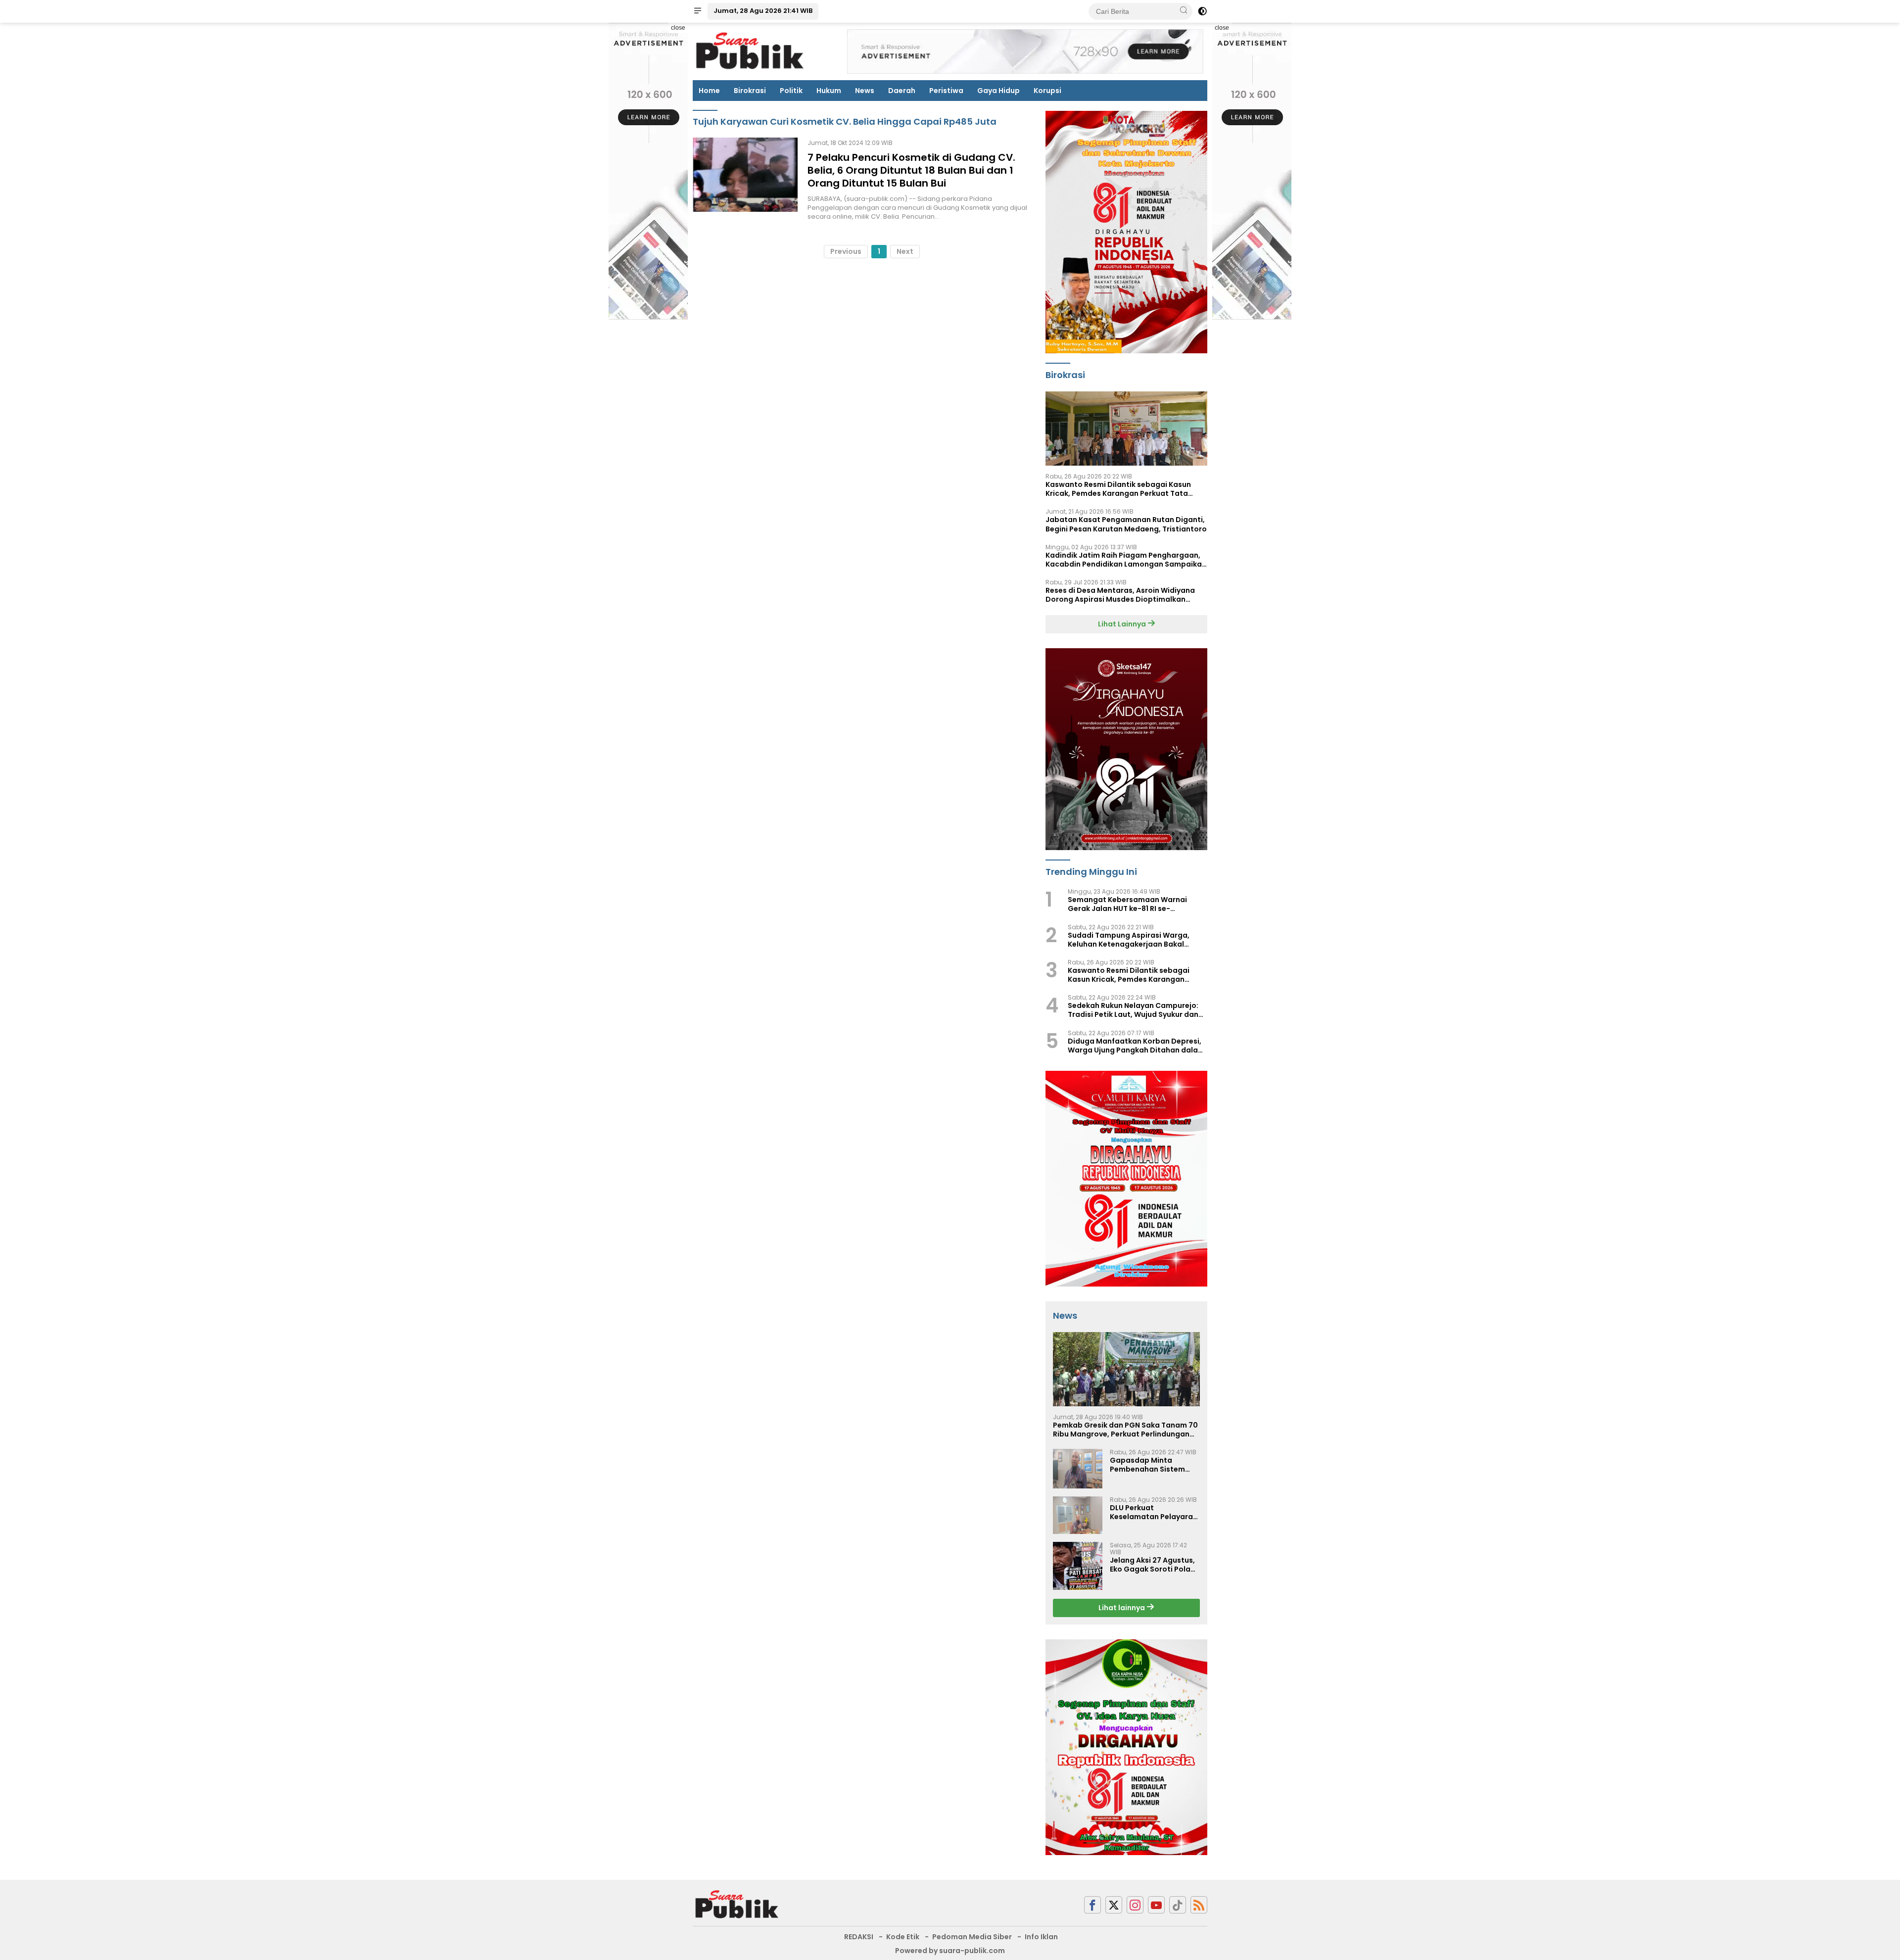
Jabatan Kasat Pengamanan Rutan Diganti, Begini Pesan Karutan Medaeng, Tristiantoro (1126, 524)
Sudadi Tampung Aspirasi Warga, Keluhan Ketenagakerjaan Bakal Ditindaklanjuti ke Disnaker (1129, 940)
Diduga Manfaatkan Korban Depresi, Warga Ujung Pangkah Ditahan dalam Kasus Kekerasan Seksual (1136, 1046)
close (678, 28)
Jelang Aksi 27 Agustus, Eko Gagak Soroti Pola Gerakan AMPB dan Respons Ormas (1152, 1565)
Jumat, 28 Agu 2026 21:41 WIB (763, 11)
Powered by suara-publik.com (950, 1951)
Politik (791, 91)
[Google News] (1178, 1905)
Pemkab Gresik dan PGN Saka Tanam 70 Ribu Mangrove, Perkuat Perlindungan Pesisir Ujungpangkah (1125, 1430)
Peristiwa (946, 91)
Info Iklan (1041, 1937)
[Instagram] (1135, 1905)
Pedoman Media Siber (972, 1937)
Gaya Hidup (998, 91)
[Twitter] (1114, 1905)
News (865, 91)
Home (709, 91)
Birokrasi (750, 91)
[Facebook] (1092, 1905)
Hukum (829, 91)
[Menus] (698, 11)
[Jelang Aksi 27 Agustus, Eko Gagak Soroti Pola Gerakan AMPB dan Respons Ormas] (1078, 1566)
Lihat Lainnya (1123, 624)
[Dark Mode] (1202, 11)
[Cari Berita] (1184, 11)
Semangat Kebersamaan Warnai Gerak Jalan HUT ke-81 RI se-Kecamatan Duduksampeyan (1127, 904)
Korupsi (1047, 91)
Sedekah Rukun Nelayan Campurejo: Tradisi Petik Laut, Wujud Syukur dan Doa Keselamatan (1133, 1010)
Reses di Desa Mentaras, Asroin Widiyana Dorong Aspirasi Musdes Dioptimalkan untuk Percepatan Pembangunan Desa (1120, 595)
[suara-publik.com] (737, 1904)
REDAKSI (859, 1937)
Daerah (902, 91)
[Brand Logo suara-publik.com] (750, 51)
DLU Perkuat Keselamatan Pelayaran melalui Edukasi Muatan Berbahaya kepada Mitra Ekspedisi (1154, 1512)
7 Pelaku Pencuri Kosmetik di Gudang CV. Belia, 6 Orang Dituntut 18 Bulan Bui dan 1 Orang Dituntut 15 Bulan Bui (911, 170)
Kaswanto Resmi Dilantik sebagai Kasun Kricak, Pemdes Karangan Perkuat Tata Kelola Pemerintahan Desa (1118, 489)
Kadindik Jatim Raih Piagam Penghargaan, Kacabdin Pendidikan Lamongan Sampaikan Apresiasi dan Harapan (1126, 560)
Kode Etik (903, 1937)
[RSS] (1199, 1905)
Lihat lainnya (1122, 1608)
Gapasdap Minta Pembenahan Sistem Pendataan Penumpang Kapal (1153, 1465)
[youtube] (1156, 1905)
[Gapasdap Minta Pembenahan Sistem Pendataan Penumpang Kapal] (1078, 1469)
